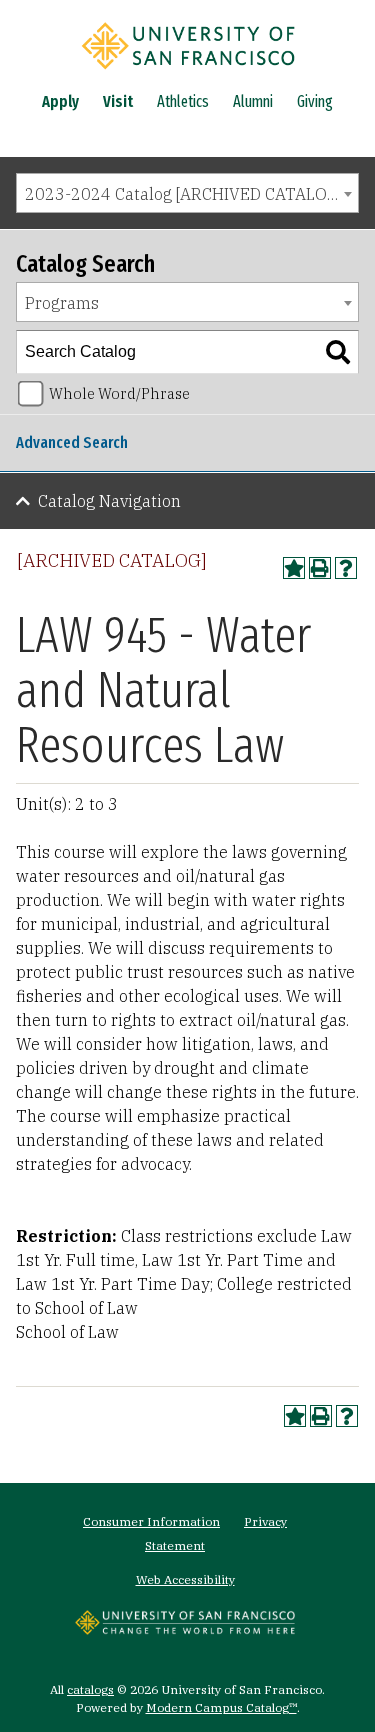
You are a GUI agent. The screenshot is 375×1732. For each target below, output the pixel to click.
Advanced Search (72, 442)
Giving (315, 101)
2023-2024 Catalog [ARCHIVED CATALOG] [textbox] (184, 194)
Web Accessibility (185, 1579)
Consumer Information (151, 1521)
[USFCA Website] (185, 1629)
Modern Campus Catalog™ (221, 1707)
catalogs (90, 1689)
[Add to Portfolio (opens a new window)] (294, 568)
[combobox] (187, 193)
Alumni (253, 101)
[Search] (338, 352)
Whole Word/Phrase (119, 393)
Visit (118, 101)
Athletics (183, 101)
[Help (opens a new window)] (346, 568)
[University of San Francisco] (188, 73)
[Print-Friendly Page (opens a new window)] (320, 568)
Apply (60, 101)
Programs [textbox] (62, 303)
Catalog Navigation (109, 501)
